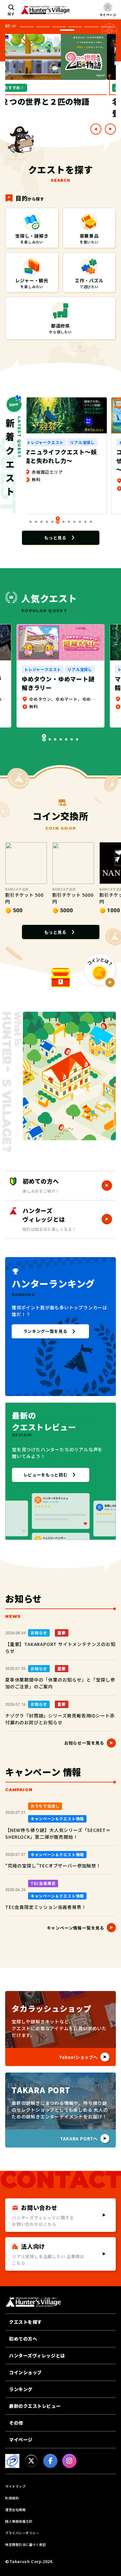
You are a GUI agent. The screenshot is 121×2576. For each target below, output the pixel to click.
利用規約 (12, 2498)
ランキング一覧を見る (45, 1331)
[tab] (27, 27)
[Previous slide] (96, 129)
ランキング (21, 2389)
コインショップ (25, 2372)
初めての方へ (23, 2339)
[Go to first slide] (110, 129)
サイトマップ (15, 2486)
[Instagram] (69, 2461)
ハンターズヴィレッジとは (37, 2355)
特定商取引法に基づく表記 (25, 2544)
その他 (16, 2423)
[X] (31, 2461)
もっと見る (55, 538)
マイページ (21, 2440)
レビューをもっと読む (46, 1475)
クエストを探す (25, 2322)
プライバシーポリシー (22, 2533)
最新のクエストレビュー (35, 2406)
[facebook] (50, 2461)
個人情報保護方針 (19, 2521)
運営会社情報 (15, 2510)
